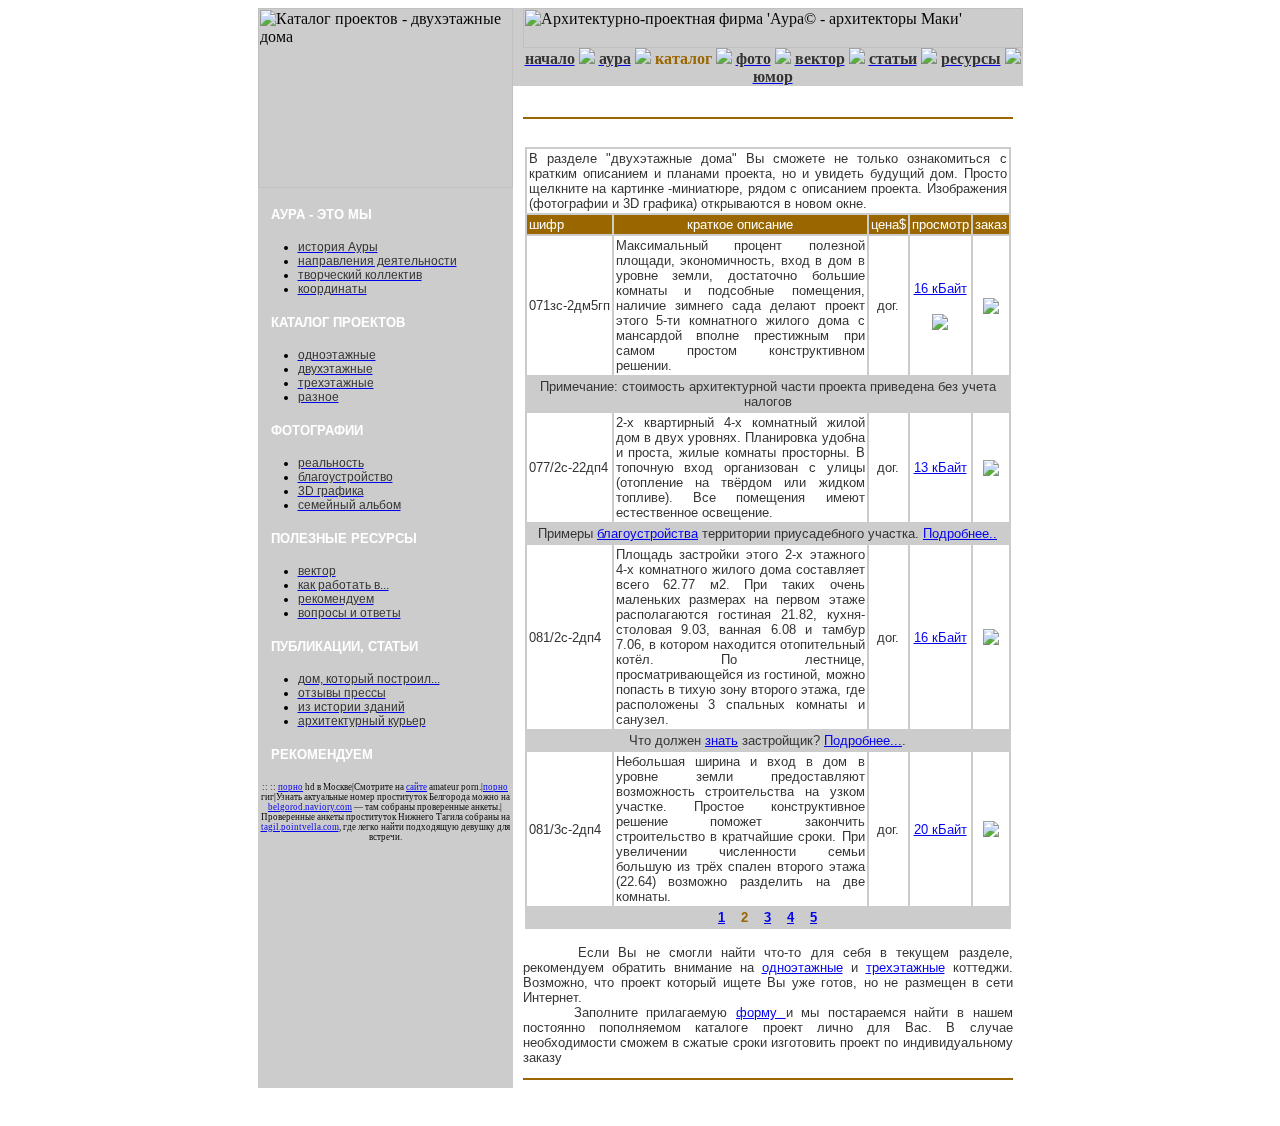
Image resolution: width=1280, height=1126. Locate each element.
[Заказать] (991, 308)
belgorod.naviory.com (310, 807)
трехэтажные (905, 967)
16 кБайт (940, 288)
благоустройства (647, 533)
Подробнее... (863, 740)
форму (761, 1012)
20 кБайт (940, 829)
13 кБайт (940, 467)
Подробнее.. (960, 533)
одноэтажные (802, 967)
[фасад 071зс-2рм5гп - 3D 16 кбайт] (940, 324)
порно (290, 787)
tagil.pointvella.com (300, 827)
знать (721, 740)
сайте (416, 787)
